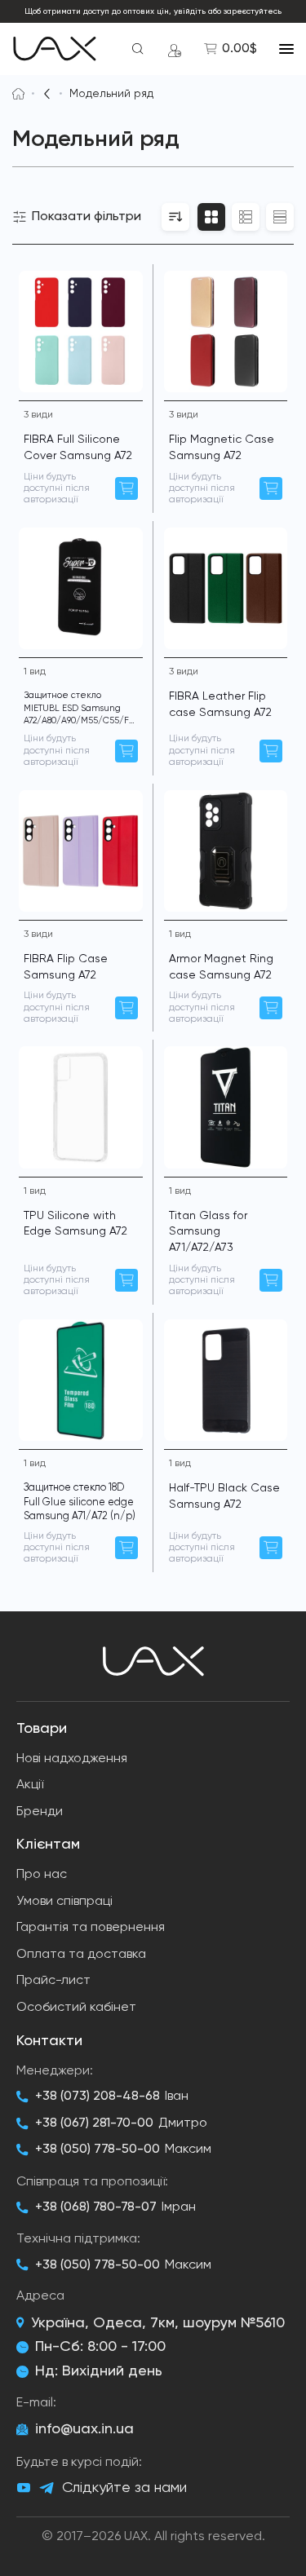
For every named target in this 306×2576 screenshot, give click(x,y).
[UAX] (55, 49)
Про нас (42, 1875)
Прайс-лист (53, 1981)
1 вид (35, 672)
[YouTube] (24, 2488)
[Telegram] (47, 2488)
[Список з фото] (246, 217)
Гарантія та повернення (91, 1928)
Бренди (40, 1812)
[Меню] (286, 49)
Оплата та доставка (81, 1955)
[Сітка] (211, 217)
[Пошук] (138, 49)
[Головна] (18, 94)
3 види (38, 415)
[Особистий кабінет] (175, 49)
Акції (30, 1785)
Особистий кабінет (76, 2008)
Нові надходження (72, 1759)
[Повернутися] (47, 94)
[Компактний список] (280, 217)
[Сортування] (175, 217)
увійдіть (190, 11)
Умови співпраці (64, 1902)
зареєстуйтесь (253, 11)
